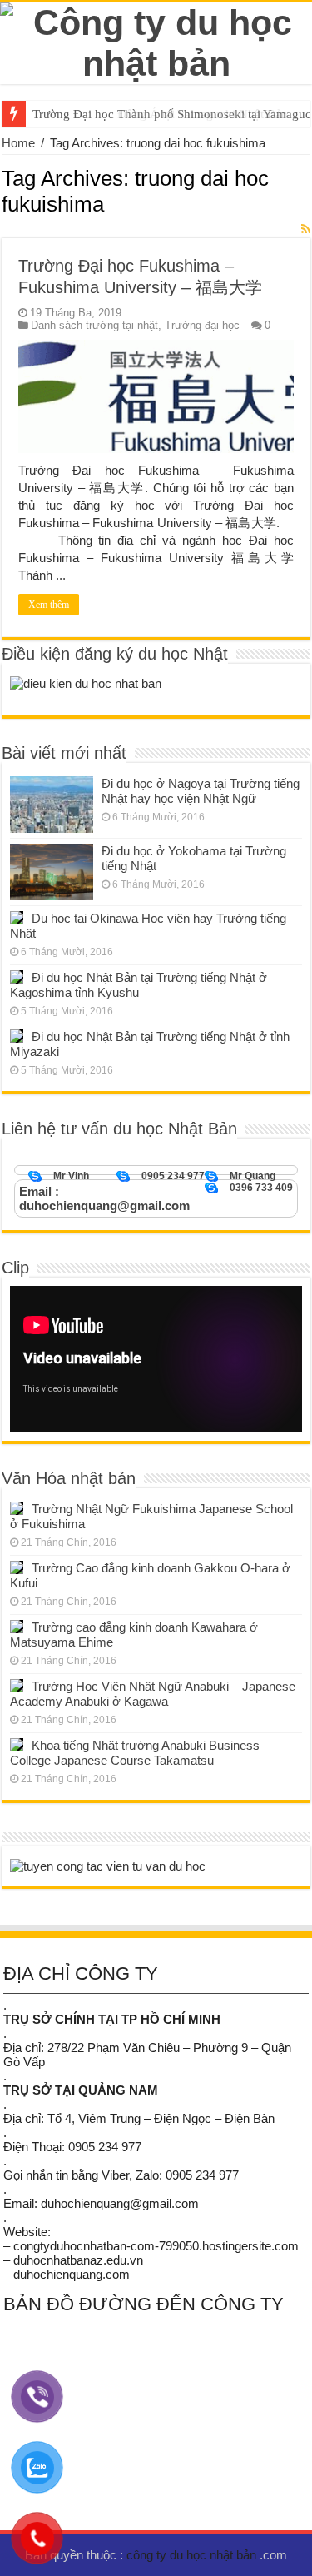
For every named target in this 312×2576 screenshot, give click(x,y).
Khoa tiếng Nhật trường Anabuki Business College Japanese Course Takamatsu (135, 1753)
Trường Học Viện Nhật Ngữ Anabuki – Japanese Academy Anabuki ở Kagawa (153, 1694)
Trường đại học (202, 325)
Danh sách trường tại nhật (94, 325)
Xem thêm (49, 605)
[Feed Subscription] (306, 229)
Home (18, 143)
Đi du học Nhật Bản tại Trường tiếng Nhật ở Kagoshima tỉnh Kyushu (139, 985)
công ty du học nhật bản (193, 2555)
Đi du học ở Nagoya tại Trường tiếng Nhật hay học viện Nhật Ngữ (201, 791)
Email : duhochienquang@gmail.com (104, 1198)
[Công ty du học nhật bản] (156, 40)
